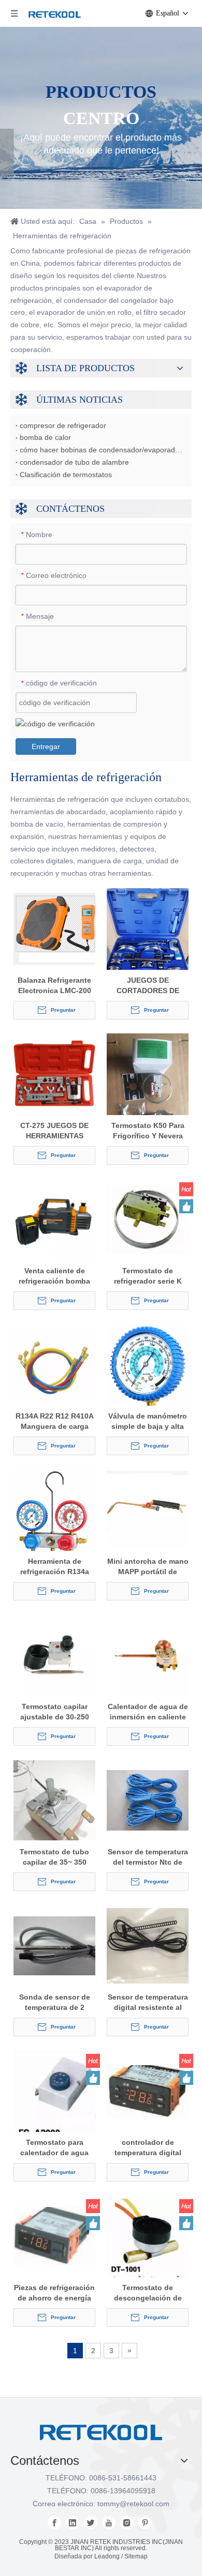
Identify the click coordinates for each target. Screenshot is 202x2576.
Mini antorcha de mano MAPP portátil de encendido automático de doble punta (148, 1567)
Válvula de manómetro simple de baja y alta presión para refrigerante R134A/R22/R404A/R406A (148, 1422)
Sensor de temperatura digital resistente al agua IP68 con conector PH (148, 2003)
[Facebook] (54, 2523)
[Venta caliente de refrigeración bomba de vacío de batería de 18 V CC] (54, 1219)
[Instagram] (127, 2523)
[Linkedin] (73, 2523)
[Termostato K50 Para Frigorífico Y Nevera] (148, 1087)
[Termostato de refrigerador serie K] (148, 1219)
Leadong (107, 2556)
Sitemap (136, 2556)
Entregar (46, 746)
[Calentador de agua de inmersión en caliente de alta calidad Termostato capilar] (148, 1655)
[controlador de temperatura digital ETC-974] (148, 2091)
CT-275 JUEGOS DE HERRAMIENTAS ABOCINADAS (54, 1131)
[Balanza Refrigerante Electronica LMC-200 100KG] (54, 928)
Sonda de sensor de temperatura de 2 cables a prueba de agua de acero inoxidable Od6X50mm (55, 2003)
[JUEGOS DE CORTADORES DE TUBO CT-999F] (148, 942)
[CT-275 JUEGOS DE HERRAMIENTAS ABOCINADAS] (54, 1074)
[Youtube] (109, 2523)
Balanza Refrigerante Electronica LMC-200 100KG (54, 986)
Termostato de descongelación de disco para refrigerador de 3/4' (148, 2293)
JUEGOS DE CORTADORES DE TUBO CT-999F (148, 986)
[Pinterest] (145, 2523)
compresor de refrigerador (63, 425)
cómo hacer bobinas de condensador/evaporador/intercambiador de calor (101, 450)
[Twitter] (91, 2523)
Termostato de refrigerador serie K (148, 1276)
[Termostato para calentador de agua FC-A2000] (54, 2095)
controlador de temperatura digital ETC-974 (148, 2148)
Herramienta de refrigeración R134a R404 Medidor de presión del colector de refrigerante (54, 1567)
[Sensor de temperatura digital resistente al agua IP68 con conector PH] (148, 1945)
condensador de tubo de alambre (74, 462)
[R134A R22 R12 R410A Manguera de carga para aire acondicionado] (54, 1364)
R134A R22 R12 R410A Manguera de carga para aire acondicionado (55, 1422)
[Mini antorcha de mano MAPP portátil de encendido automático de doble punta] (148, 1510)
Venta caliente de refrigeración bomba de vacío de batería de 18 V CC (55, 1276)
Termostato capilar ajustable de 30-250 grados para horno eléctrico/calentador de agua (55, 1712)
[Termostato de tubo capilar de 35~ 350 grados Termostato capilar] (54, 1800)
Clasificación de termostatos (66, 475)
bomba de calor (45, 437)
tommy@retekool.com (133, 2504)
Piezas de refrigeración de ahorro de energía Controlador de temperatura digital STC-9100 (54, 2293)
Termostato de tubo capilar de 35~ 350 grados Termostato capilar (54, 1857)
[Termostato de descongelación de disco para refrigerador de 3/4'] (148, 2240)
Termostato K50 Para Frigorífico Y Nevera (148, 1131)
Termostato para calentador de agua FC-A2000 (54, 2148)
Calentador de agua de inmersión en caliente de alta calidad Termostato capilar (148, 1712)
